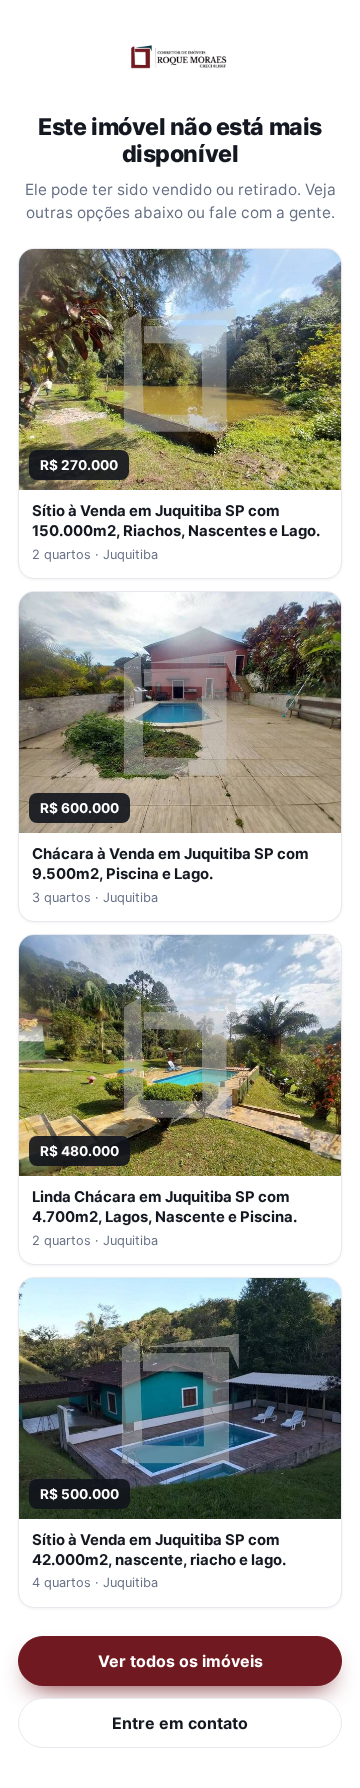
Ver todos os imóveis (180, 1661)
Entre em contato (180, 1723)
